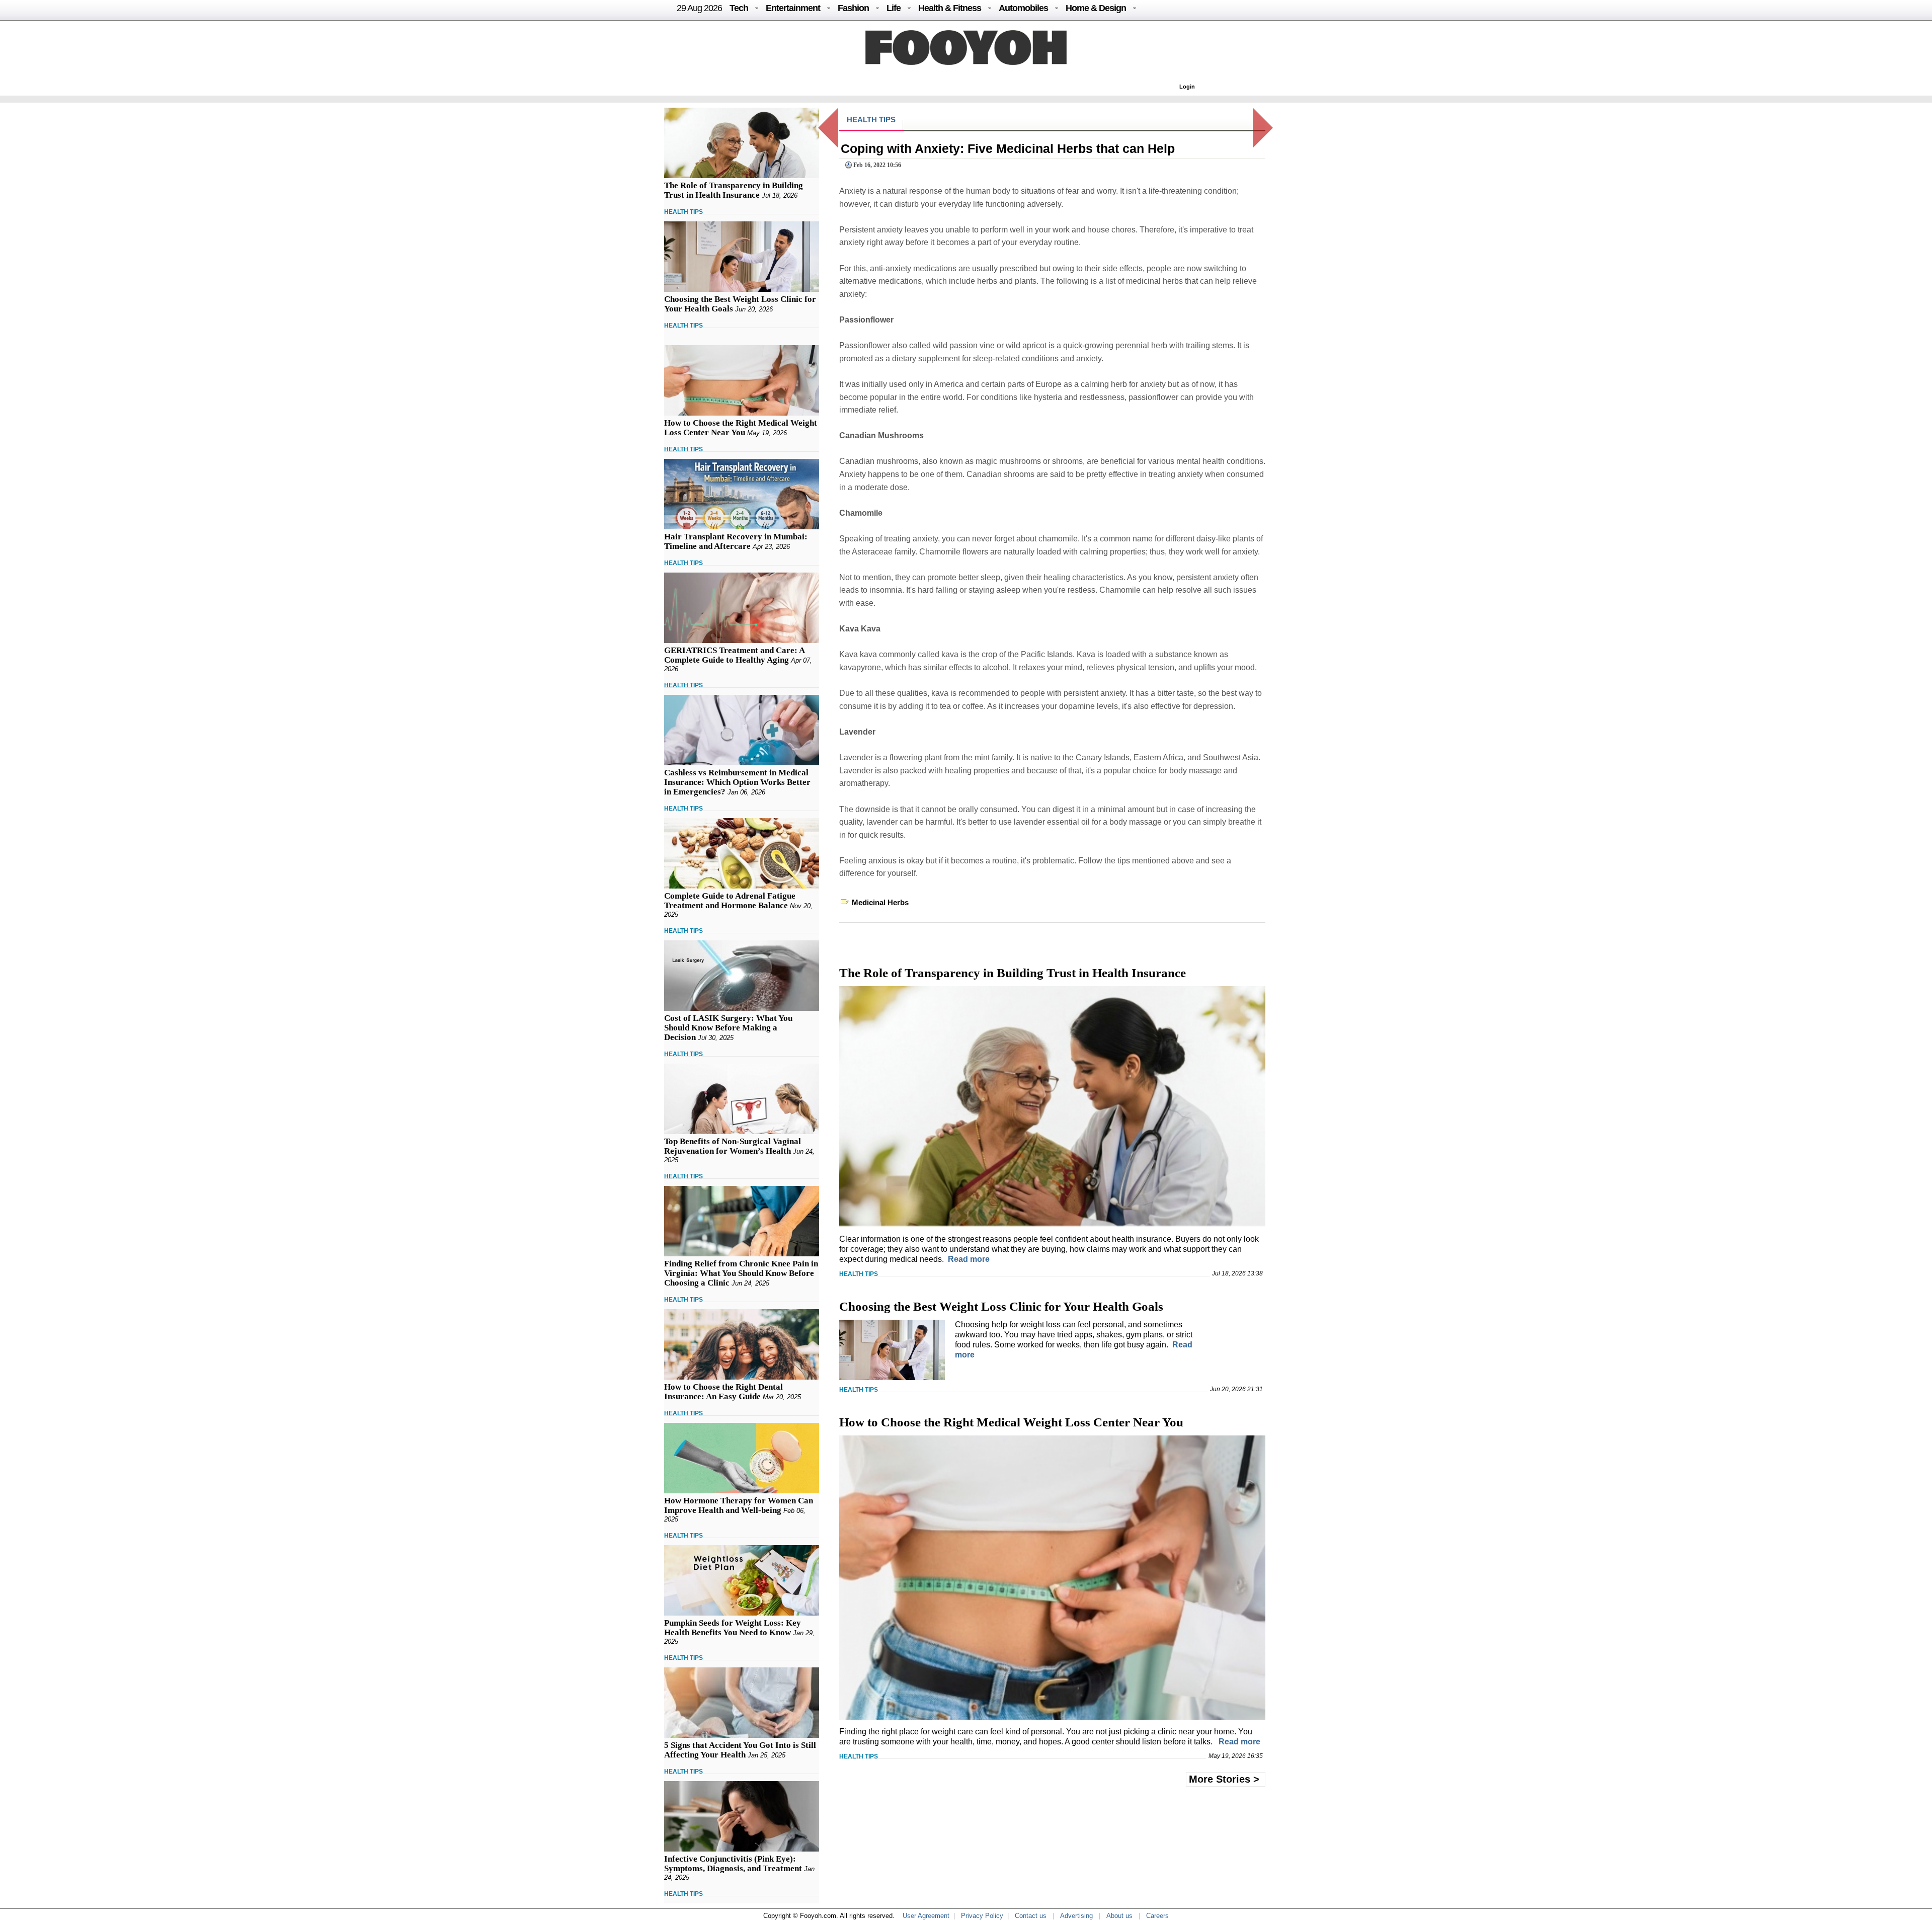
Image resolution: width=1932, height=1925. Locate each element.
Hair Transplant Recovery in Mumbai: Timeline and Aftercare (736, 541)
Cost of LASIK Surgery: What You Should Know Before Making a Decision (728, 1028)
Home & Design (1096, 8)
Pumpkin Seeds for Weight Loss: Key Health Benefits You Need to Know (733, 1628)
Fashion (853, 8)
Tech (739, 8)
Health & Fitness (950, 8)
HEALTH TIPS (683, 212)
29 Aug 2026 (699, 8)
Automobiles (1023, 8)
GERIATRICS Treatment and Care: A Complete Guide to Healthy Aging (734, 655)
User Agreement (926, 1916)
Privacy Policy (982, 1916)
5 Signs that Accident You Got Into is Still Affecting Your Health (740, 1750)
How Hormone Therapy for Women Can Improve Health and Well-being (739, 1505)
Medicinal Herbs (880, 902)
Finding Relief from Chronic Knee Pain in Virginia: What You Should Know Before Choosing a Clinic (741, 1273)
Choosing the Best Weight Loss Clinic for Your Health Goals (1001, 1306)
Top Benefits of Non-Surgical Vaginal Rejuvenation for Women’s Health (733, 1146)
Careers (1157, 1916)
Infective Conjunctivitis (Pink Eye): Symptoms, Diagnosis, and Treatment (733, 1864)
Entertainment (793, 8)
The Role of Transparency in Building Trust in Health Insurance (734, 190)
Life (894, 8)
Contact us (1031, 1916)
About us (1119, 1916)
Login (1187, 87)
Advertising (1076, 1916)
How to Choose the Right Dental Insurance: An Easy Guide (723, 1392)
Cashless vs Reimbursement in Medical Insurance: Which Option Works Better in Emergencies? (737, 782)
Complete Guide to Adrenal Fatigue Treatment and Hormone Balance (730, 901)
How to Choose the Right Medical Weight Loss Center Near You (741, 428)
